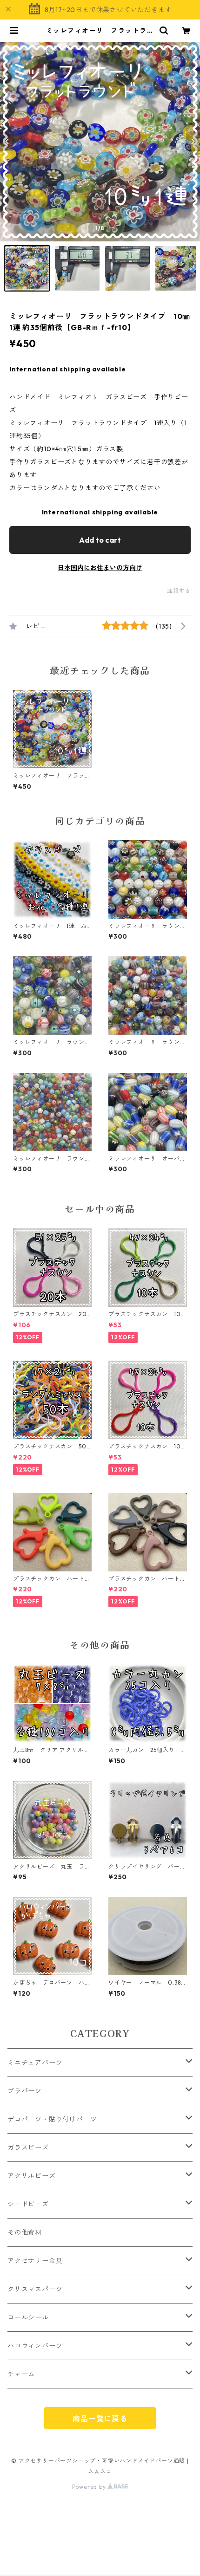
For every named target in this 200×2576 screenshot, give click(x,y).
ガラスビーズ (28, 2148)
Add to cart (100, 540)
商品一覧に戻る (100, 2419)
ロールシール (28, 2317)
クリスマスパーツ (35, 2289)
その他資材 (25, 2232)
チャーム (21, 2374)
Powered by (90, 2487)
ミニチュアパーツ (35, 2063)
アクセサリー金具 (35, 2261)
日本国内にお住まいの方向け (100, 568)
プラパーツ (25, 2091)
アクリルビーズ (32, 2176)
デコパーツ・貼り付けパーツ (52, 2119)
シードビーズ (28, 2204)
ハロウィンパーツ (35, 2346)
